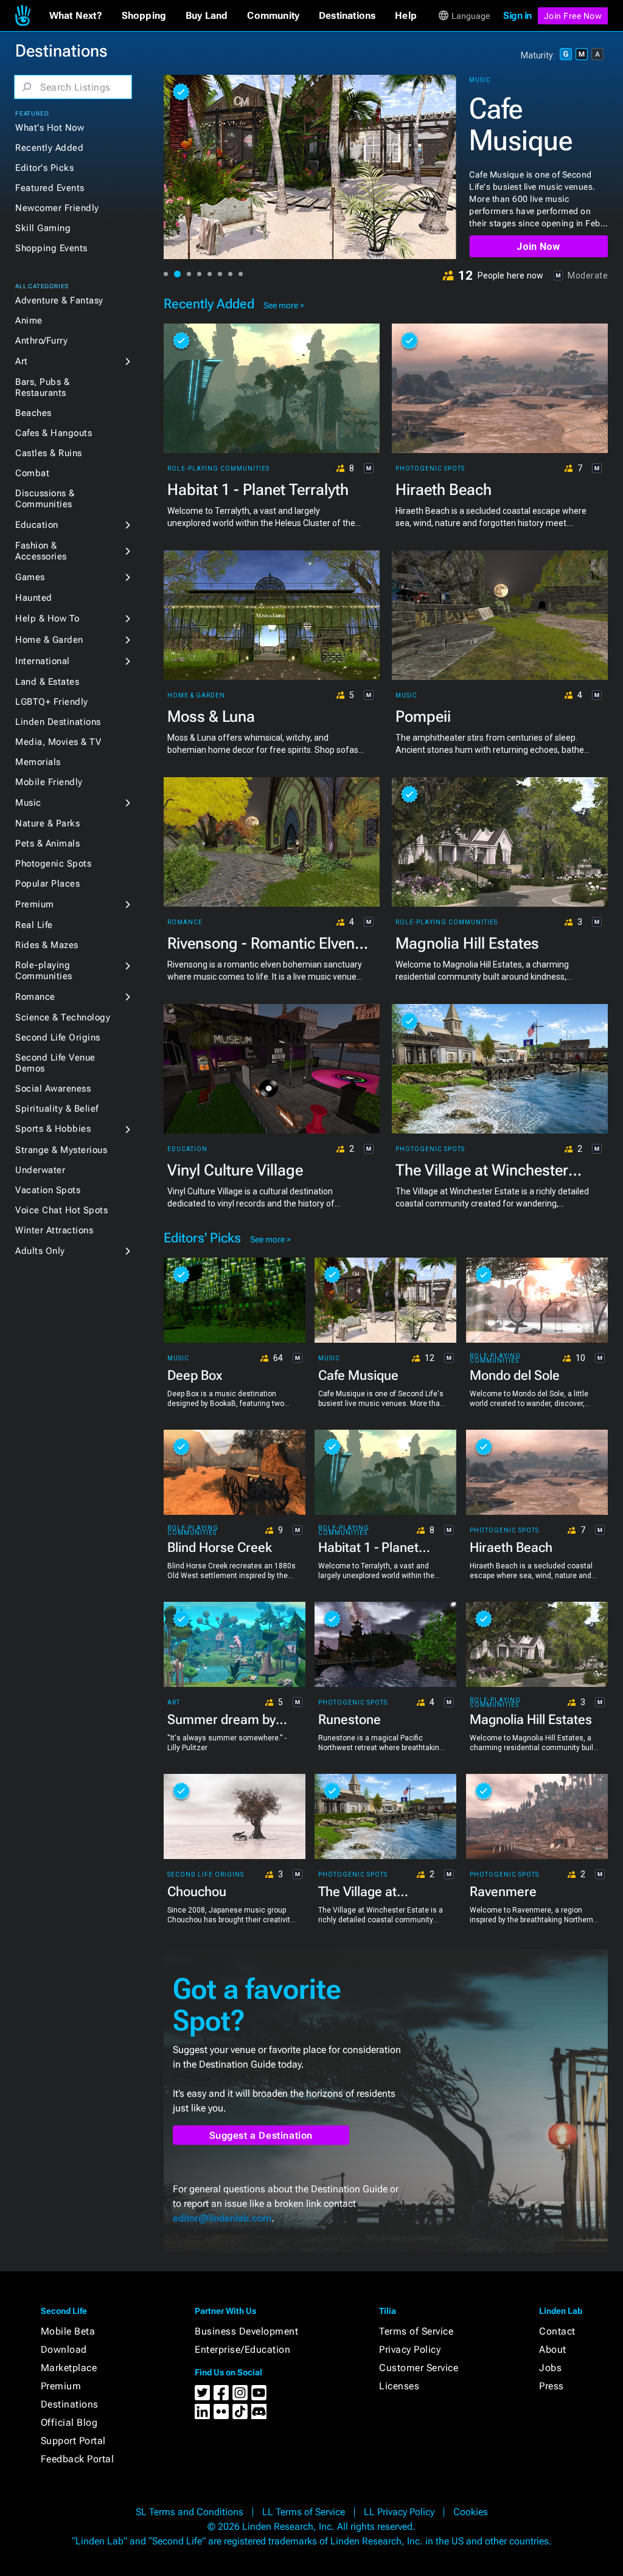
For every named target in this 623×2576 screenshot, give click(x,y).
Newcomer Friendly (57, 208)
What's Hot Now (50, 128)
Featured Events (50, 188)
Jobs (550, 2368)
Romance (35, 997)
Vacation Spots (48, 1190)
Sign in (517, 16)
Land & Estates (47, 682)
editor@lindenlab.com (222, 2218)
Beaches (33, 413)
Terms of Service (416, 2331)
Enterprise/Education (242, 2349)
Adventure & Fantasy (59, 300)
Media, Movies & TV (58, 742)
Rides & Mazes (47, 945)
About (553, 2349)
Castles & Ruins (49, 453)
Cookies (471, 2512)
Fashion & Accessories (41, 551)
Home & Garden (49, 640)
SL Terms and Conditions (190, 2512)
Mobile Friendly (49, 782)
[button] (76, 16)
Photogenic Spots (53, 864)
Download (64, 2349)
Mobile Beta (68, 2331)
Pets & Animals (47, 843)
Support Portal (73, 2441)
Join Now (538, 247)
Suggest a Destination (261, 2135)
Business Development (246, 2331)
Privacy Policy (410, 2349)
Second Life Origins (58, 1037)
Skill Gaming (43, 228)
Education (37, 525)
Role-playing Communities (44, 971)
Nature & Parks (47, 823)
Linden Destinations (58, 722)
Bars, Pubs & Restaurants (42, 387)
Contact (557, 2331)
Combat (32, 473)
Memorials (38, 762)
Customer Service (419, 2368)
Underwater (40, 1170)
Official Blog (69, 2422)
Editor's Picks (44, 168)
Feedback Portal (78, 2459)
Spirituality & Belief (57, 1109)
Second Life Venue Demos (55, 1063)
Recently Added (49, 148)
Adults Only (40, 1251)
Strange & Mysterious (61, 1150)
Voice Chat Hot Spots (61, 1210)
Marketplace (69, 2368)
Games (30, 577)
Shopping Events (51, 248)
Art (22, 361)
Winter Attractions (54, 1230)
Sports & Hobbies (53, 1129)
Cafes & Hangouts (54, 433)
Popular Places (47, 884)
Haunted (34, 598)
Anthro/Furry (41, 341)
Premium (35, 904)
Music (28, 803)
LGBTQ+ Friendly (52, 702)
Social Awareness (53, 1089)
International (43, 661)
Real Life (34, 925)
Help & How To (47, 618)
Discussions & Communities (45, 499)
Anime (29, 320)
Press (552, 2386)
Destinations (70, 2404)
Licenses (399, 2386)
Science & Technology (63, 1017)
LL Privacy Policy (399, 2512)
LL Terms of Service (304, 2512)
